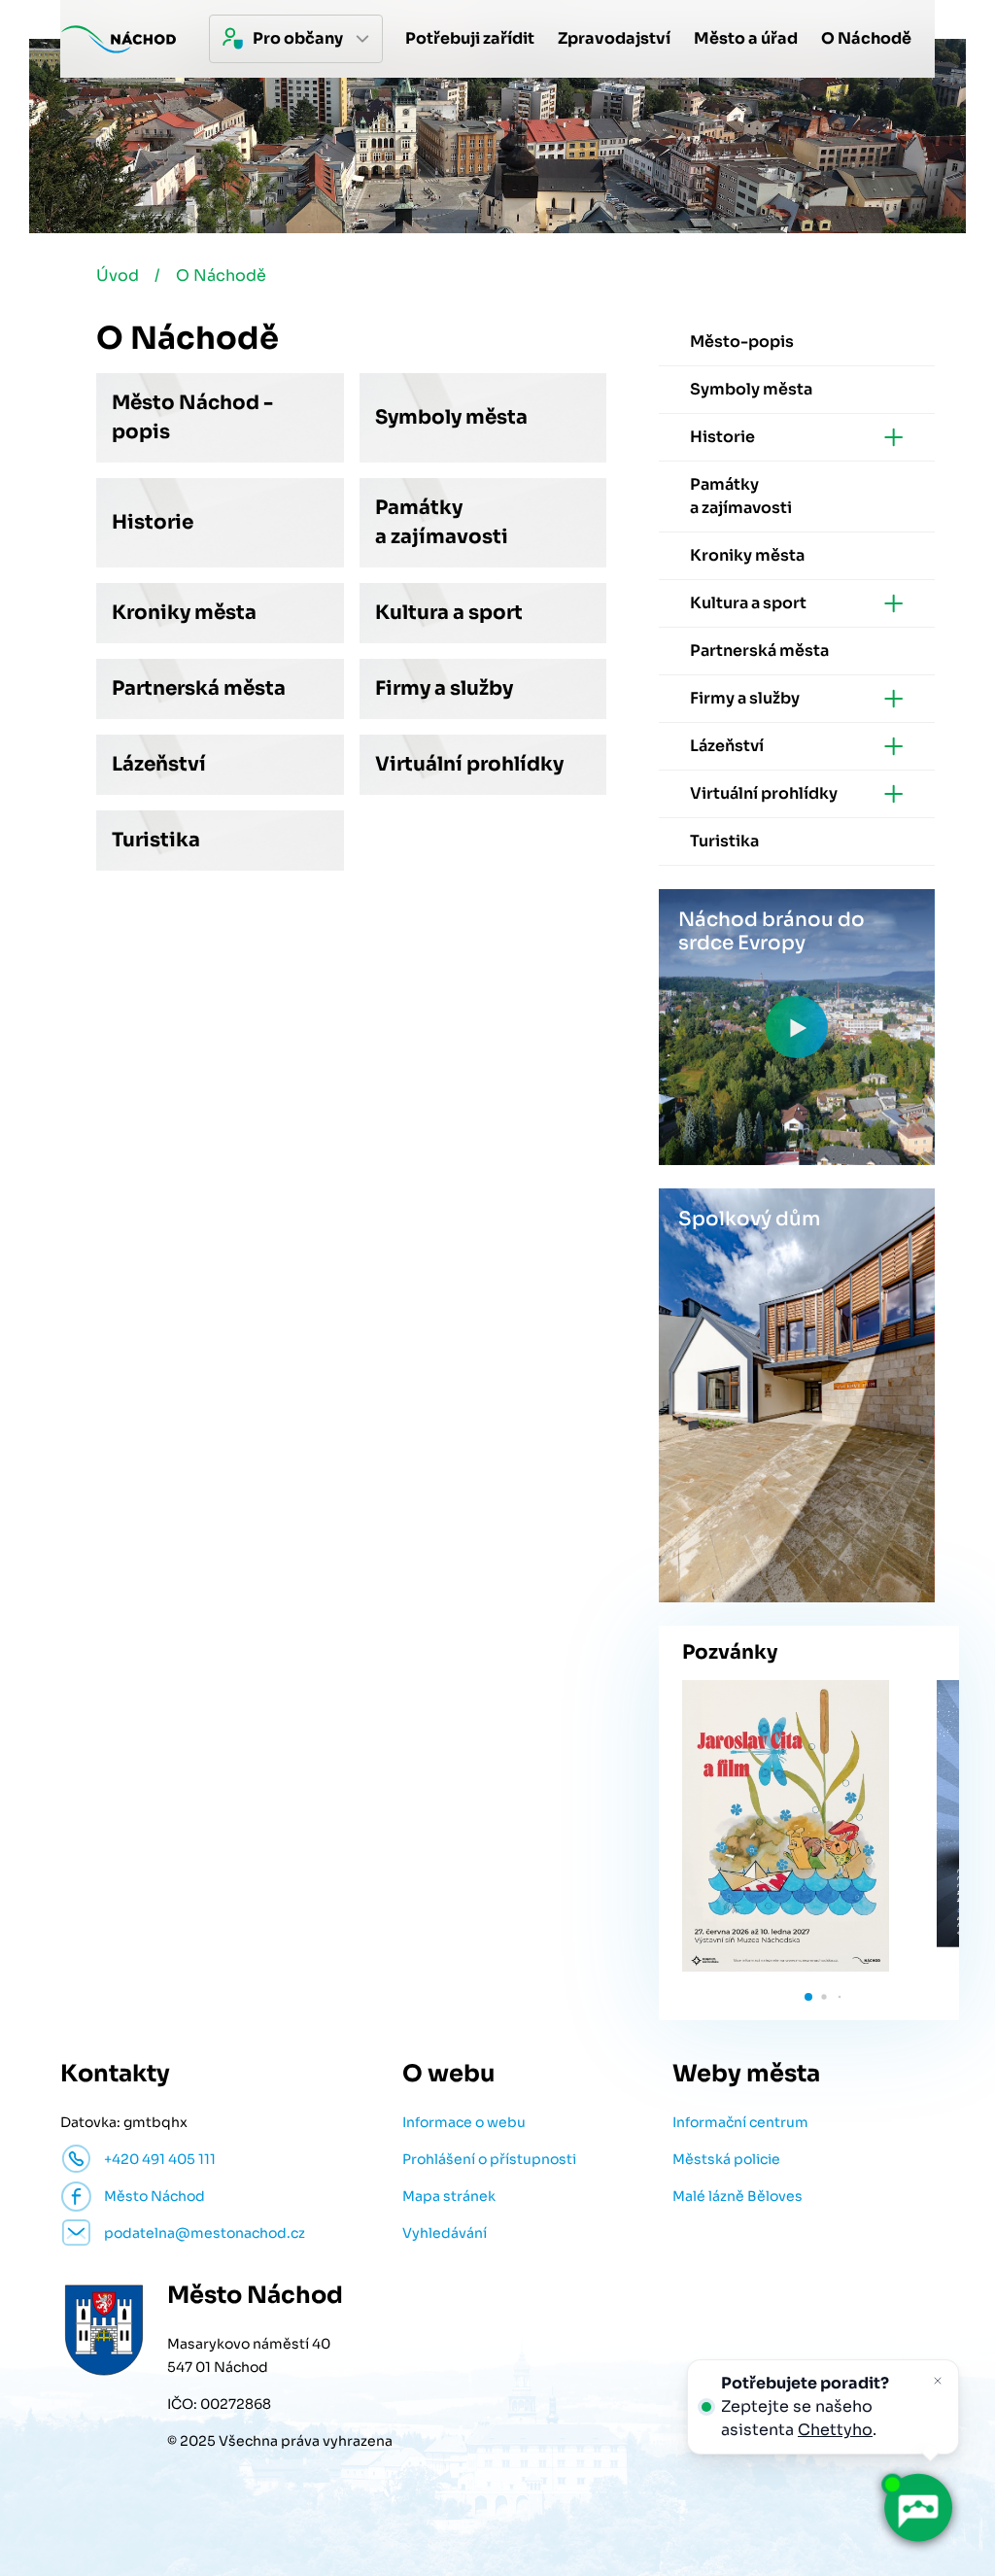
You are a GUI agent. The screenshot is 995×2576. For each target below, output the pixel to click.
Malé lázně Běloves (738, 2196)
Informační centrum (740, 2122)
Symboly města (451, 417)
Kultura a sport (449, 613)
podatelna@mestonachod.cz (205, 2233)
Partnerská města (199, 688)
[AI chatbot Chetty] (917, 2508)
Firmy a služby (444, 688)
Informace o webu (464, 2122)
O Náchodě (221, 275)
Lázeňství (159, 764)
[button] (808, 1997)
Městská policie (726, 2159)
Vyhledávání (445, 2233)
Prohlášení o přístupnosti (489, 2159)
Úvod (118, 275)
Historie (153, 522)
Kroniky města (184, 613)
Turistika (156, 840)
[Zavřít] (938, 2381)
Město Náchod (154, 2196)
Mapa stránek (449, 2196)
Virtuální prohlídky (469, 764)
